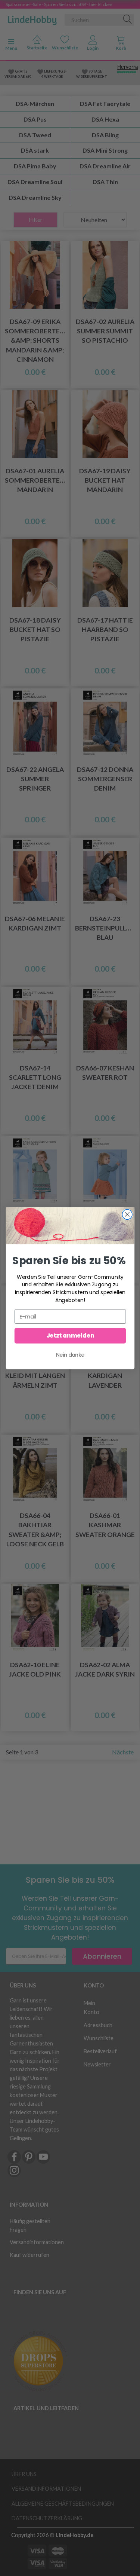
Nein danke (70, 1355)
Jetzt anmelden (70, 1336)
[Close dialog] (127, 1214)
